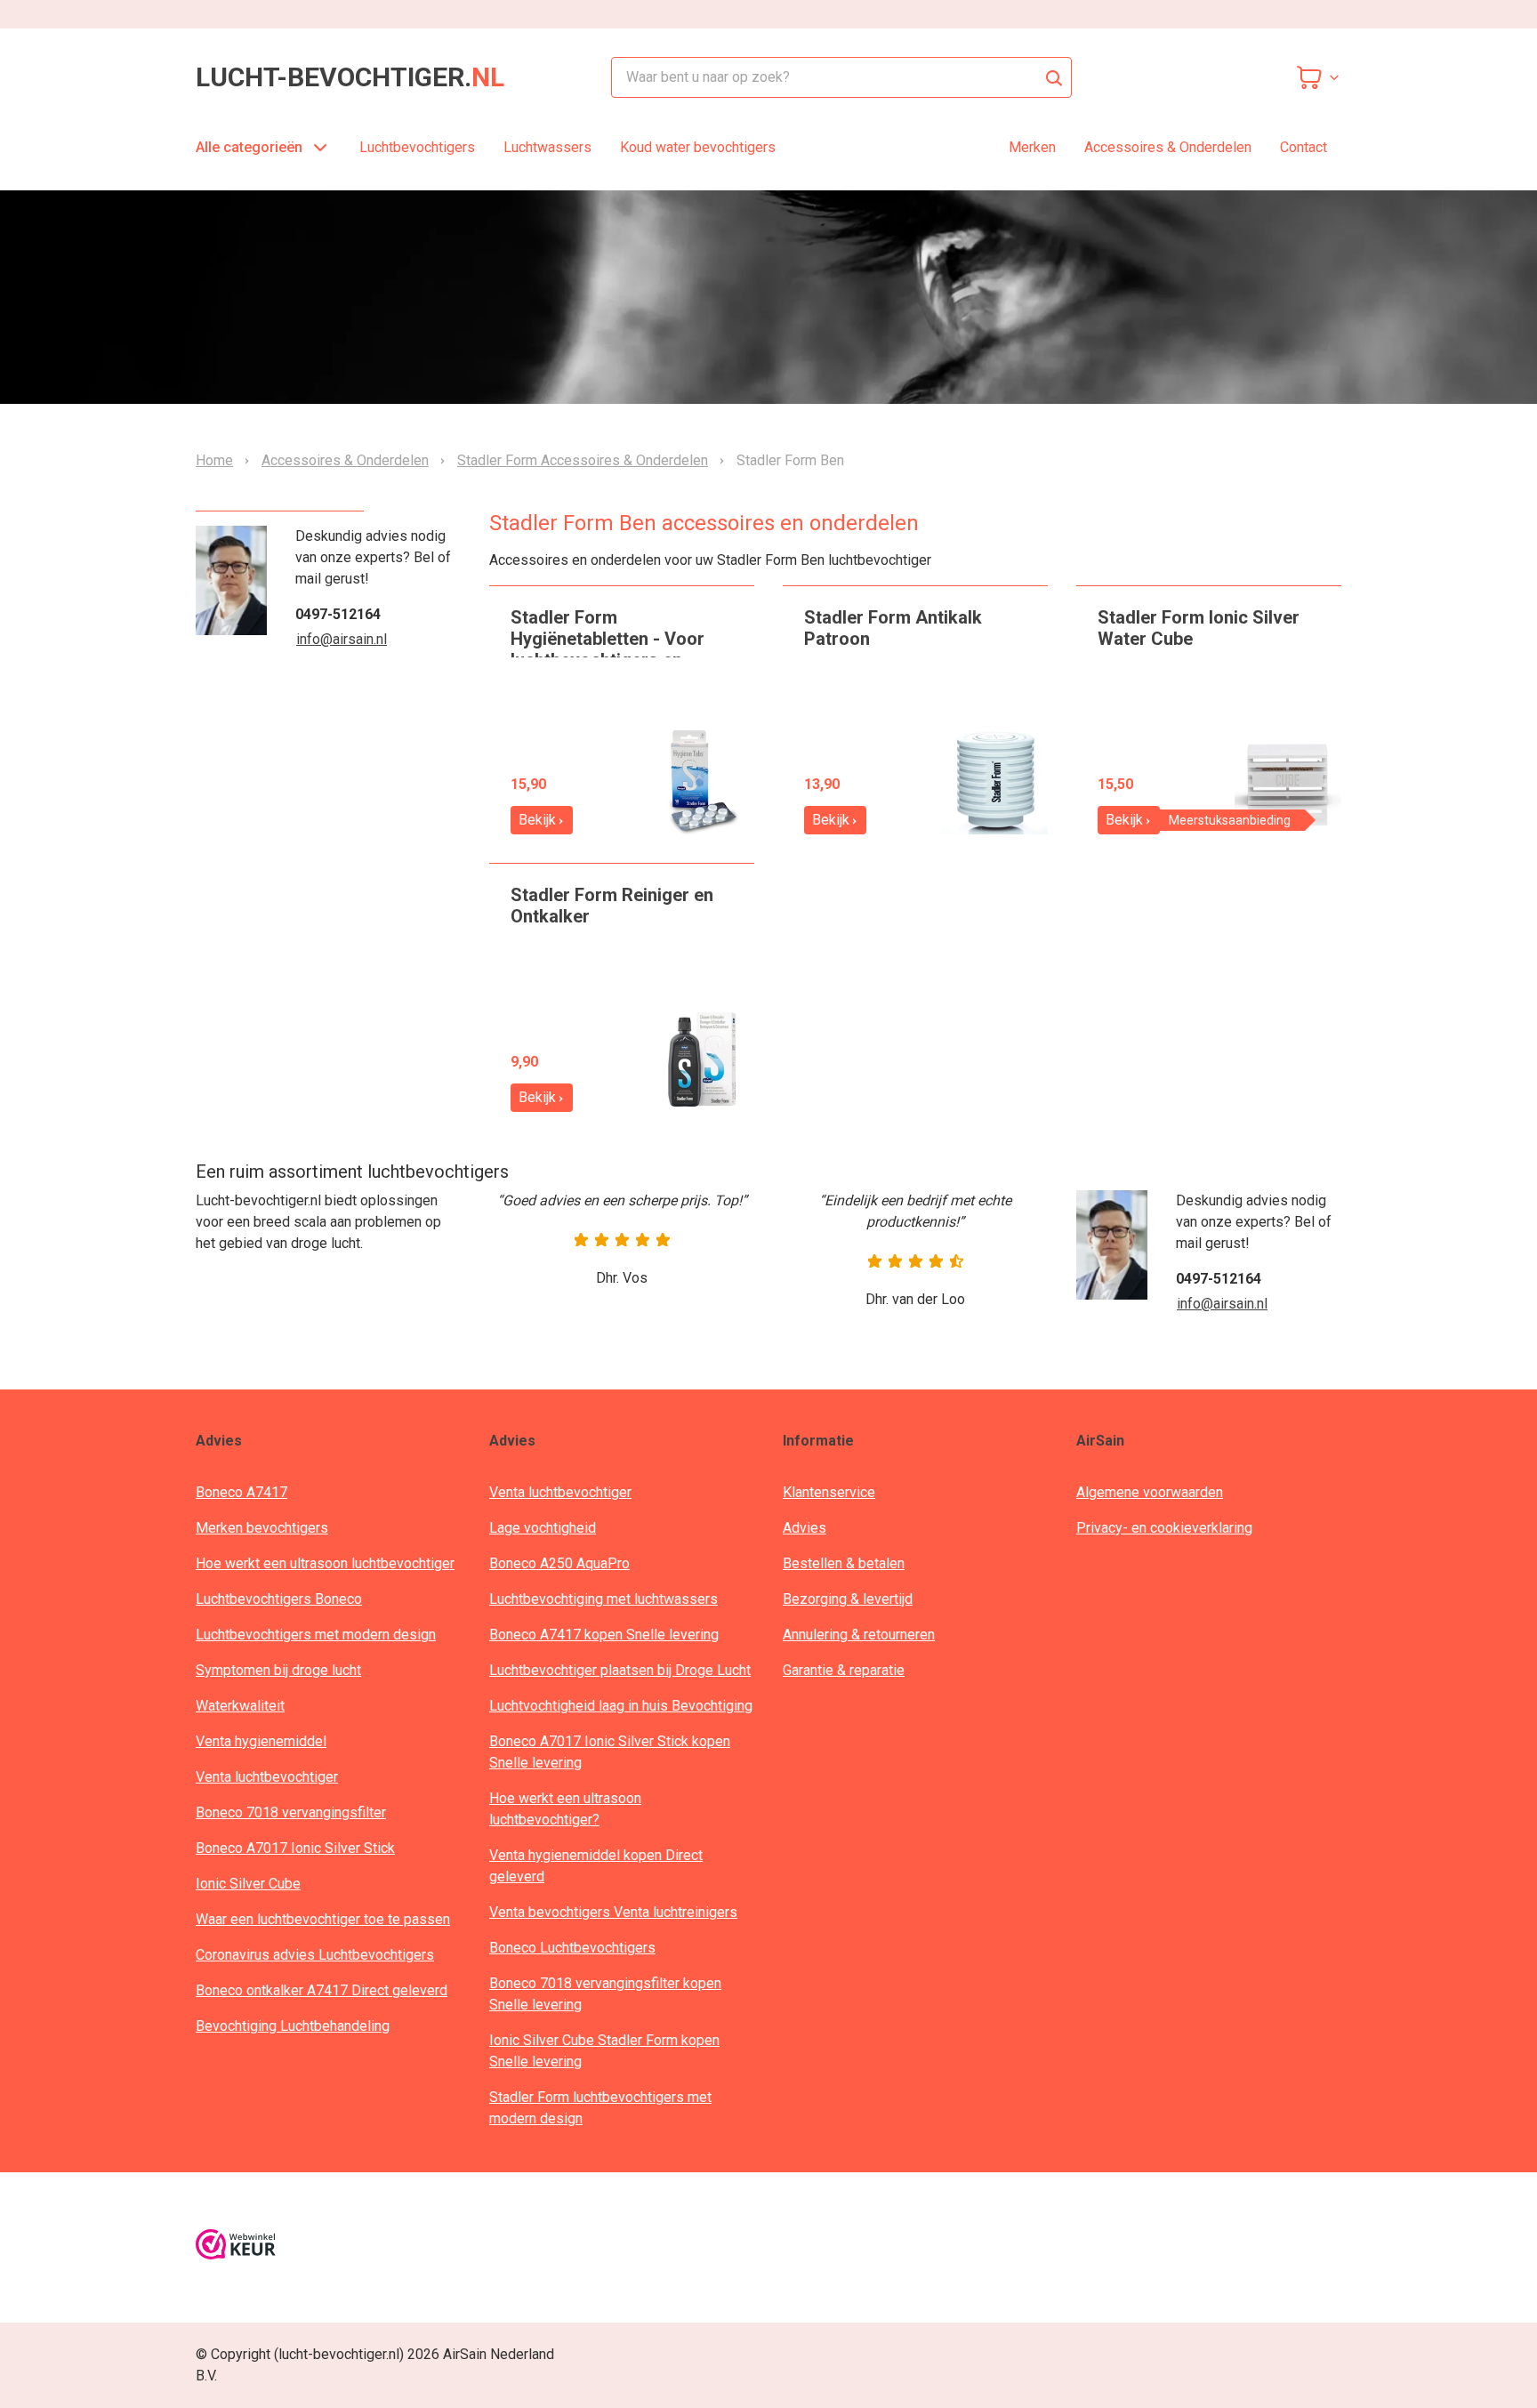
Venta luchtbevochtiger (267, 1777)
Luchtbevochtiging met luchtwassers (604, 1599)
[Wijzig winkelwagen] (1318, 77)
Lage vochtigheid (543, 1528)
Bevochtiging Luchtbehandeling (293, 2026)
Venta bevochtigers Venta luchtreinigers (613, 1912)
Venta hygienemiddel (261, 1741)
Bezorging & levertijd (848, 1599)
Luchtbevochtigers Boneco (279, 1599)
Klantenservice (829, 1492)
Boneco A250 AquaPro (559, 1563)
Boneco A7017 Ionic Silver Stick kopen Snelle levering (610, 1752)
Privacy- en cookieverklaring (1164, 1528)
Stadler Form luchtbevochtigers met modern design (600, 2108)
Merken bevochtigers (262, 1528)
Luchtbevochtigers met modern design (316, 1635)
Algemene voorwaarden (1150, 1492)
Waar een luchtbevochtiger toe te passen (323, 1919)
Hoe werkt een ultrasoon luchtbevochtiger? (565, 1809)
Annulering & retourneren (859, 1635)
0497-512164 (338, 614)
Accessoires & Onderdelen (1168, 147)
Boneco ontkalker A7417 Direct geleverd (322, 1990)
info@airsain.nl (342, 639)
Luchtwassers (547, 147)
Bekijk (537, 820)
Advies (805, 1528)
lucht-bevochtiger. (350, 77)
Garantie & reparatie (844, 1670)
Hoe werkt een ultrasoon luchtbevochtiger (325, 1563)
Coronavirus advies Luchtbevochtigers (315, 1955)
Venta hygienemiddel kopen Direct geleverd (596, 1866)
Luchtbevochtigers (417, 147)
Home (214, 461)
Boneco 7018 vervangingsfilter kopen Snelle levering (605, 1994)
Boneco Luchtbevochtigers (572, 1948)
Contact (1304, 147)
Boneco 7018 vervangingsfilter (291, 1812)
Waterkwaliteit (240, 1706)
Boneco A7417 (241, 1492)
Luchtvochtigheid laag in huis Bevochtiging (621, 1706)
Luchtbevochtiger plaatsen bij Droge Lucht (620, 1670)
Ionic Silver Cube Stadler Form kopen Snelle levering (604, 2051)
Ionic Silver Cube (248, 1884)
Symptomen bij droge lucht (278, 1670)
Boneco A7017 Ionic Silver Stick (295, 1848)
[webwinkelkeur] (236, 2247)
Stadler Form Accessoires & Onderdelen (583, 461)
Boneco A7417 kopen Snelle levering (604, 1635)
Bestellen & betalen (844, 1563)
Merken (1032, 147)
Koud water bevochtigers (698, 147)
